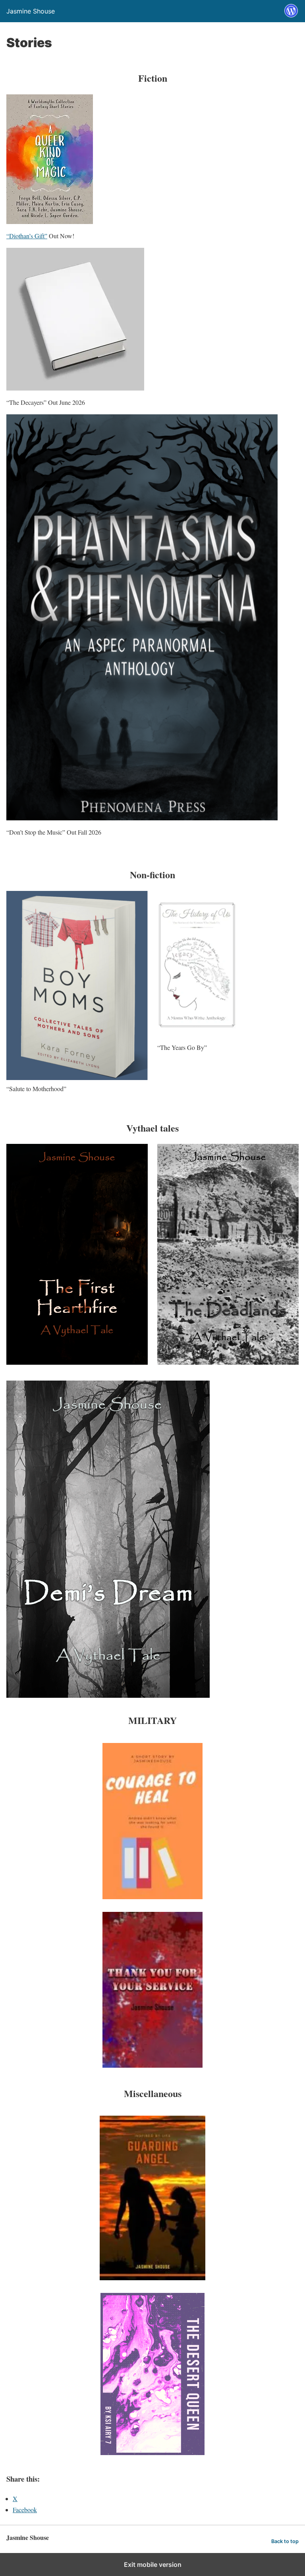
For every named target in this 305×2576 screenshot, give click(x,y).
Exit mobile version (153, 2565)
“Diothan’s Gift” (27, 236)
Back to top (285, 2541)
